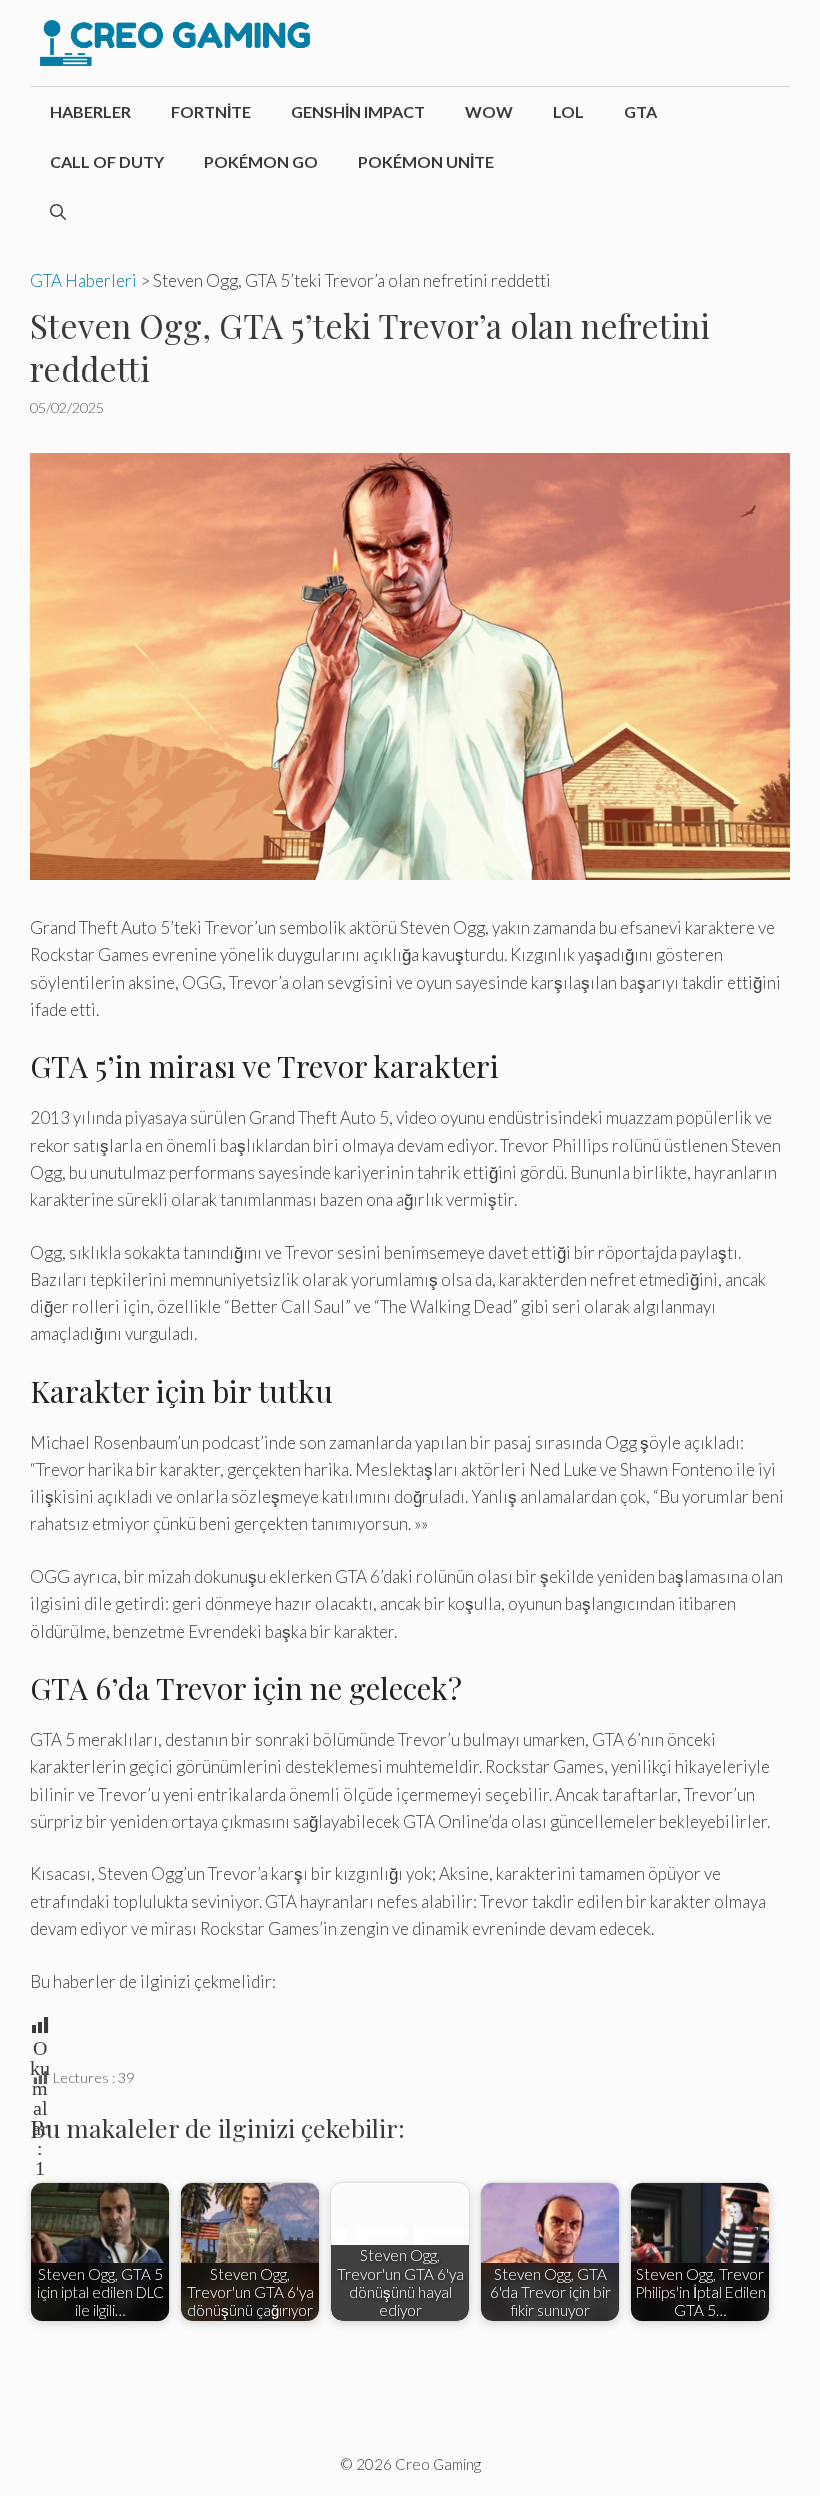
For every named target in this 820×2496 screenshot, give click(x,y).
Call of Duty (107, 161)
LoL (568, 111)
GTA (640, 111)
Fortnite (211, 111)
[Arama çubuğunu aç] (58, 212)
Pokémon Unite (426, 161)
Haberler (90, 111)
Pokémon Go (261, 161)
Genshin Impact (358, 111)
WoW (489, 111)
